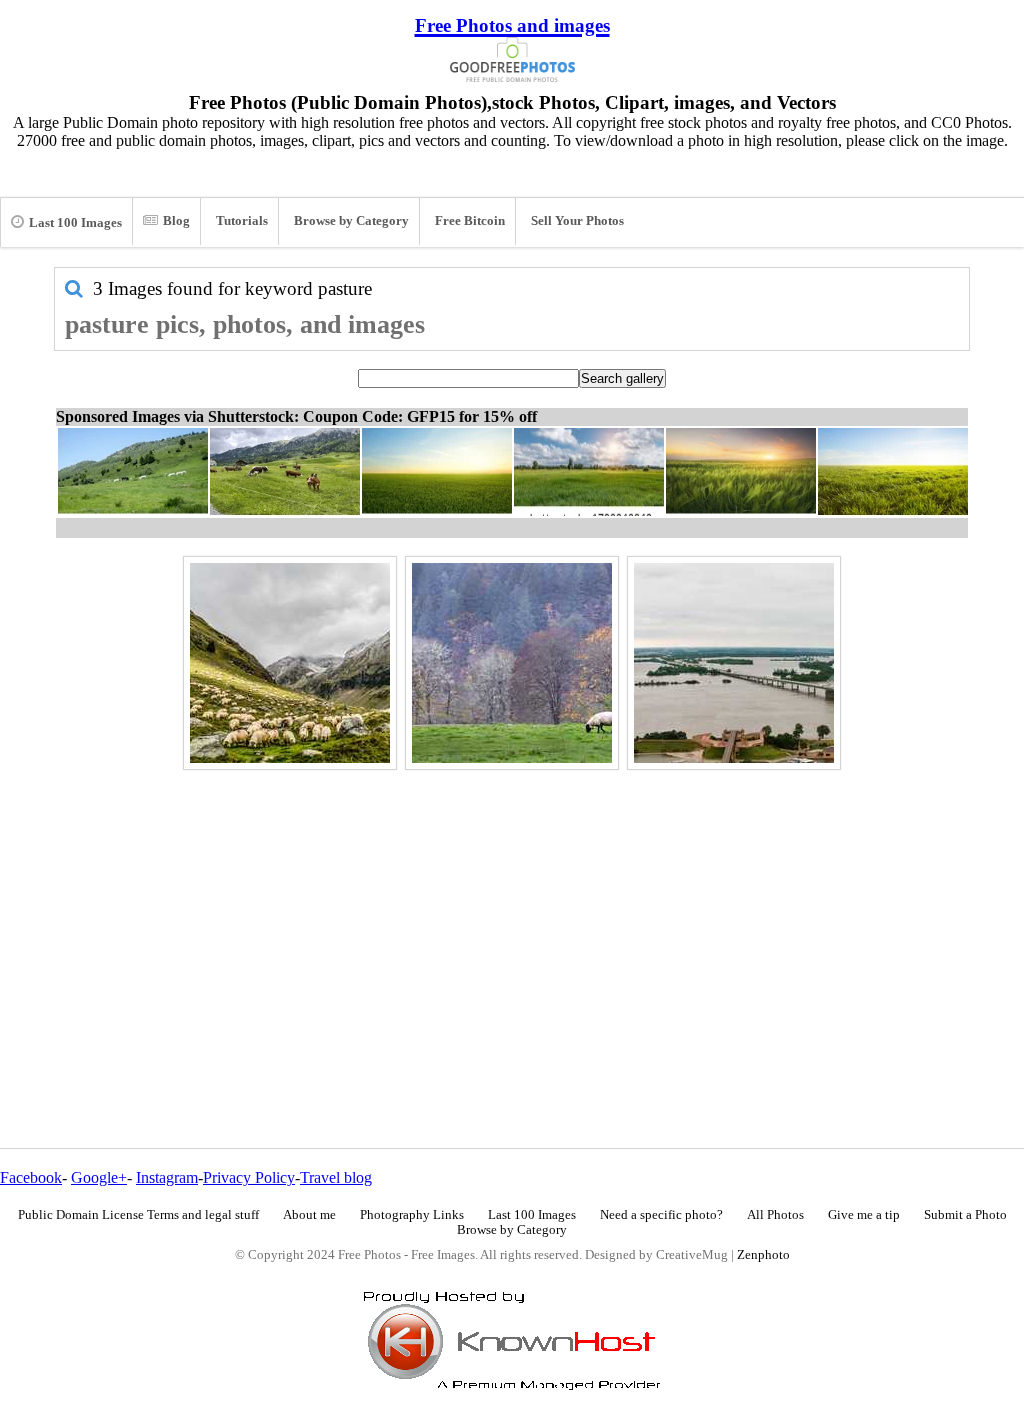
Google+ (99, 1177)
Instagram (167, 1177)
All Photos (775, 1215)
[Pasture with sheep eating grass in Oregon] (512, 663)
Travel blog (336, 1177)
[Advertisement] (512, 916)
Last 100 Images (75, 223)
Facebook (31, 1177)
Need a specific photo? (661, 1215)
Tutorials (242, 221)
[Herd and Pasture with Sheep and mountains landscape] (290, 663)
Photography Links (412, 1215)
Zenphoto (763, 1255)
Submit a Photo (965, 1215)
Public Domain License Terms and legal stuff (138, 1215)
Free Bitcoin (470, 221)
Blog (176, 221)
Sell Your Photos (577, 221)
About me (309, 1215)
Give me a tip (864, 1215)
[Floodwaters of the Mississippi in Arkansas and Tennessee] (734, 663)
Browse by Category (351, 221)
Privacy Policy (249, 1177)
